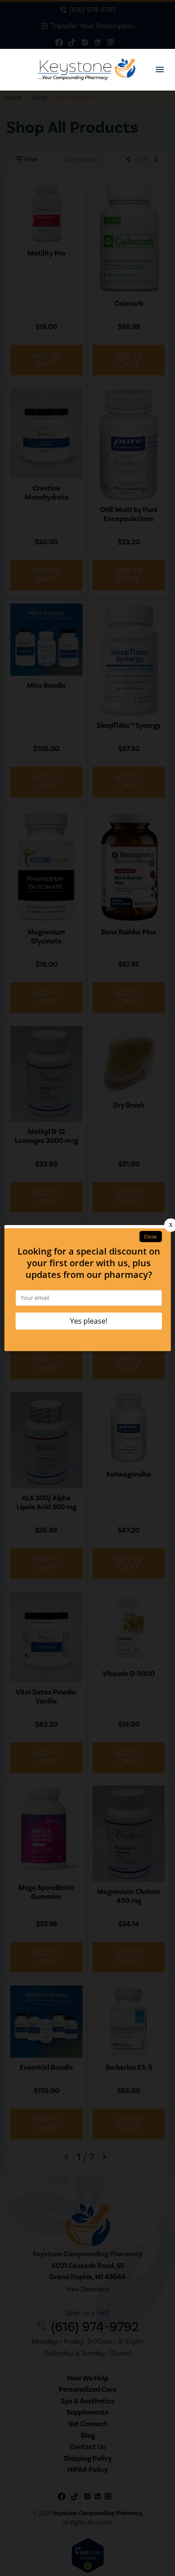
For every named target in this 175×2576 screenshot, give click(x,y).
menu (160, 70)
